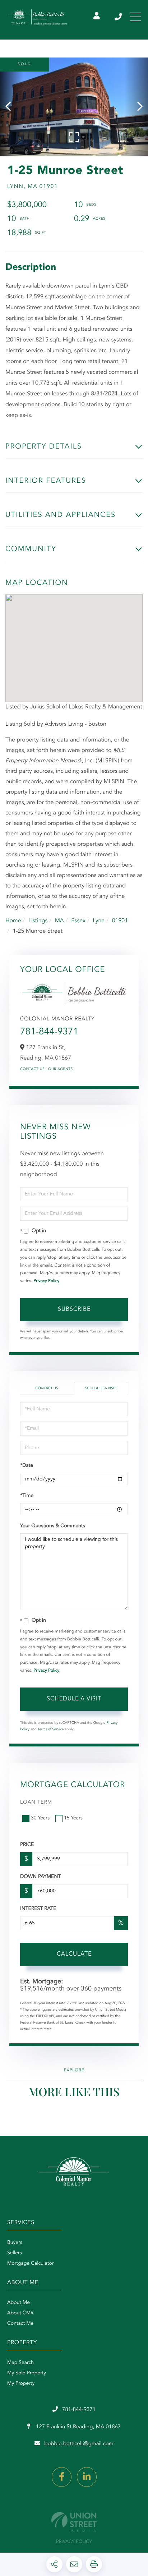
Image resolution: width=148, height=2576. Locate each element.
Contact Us (32, 1069)
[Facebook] (62, 2477)
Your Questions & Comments (52, 1526)
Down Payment (40, 1877)
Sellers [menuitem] (15, 2253)
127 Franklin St (78, 2427)
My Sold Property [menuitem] (27, 2373)
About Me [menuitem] (18, 2303)
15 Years (73, 1818)
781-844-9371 (119, 17)
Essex (78, 921)
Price (27, 1845)
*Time (27, 1496)
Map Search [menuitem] (20, 2363)
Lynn (99, 921)
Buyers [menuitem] (15, 2243)
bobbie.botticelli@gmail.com (79, 2444)
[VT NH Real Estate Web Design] (74, 2522)
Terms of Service (51, 1730)
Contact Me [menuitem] (20, 2324)
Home (13, 921)
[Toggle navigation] (135, 17)
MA (59, 921)
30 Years (40, 1818)
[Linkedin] (87, 2477)
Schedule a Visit (101, 1388)
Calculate (74, 1954)
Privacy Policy (46, 1281)
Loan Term (36, 1803)
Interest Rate (38, 1909)
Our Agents (61, 1069)
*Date (27, 1466)
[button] (12, 107)
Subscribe (74, 1309)
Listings (38, 921)
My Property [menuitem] (21, 2384)
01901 (120, 921)
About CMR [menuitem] (20, 2313)
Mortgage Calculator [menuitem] (30, 2264)
